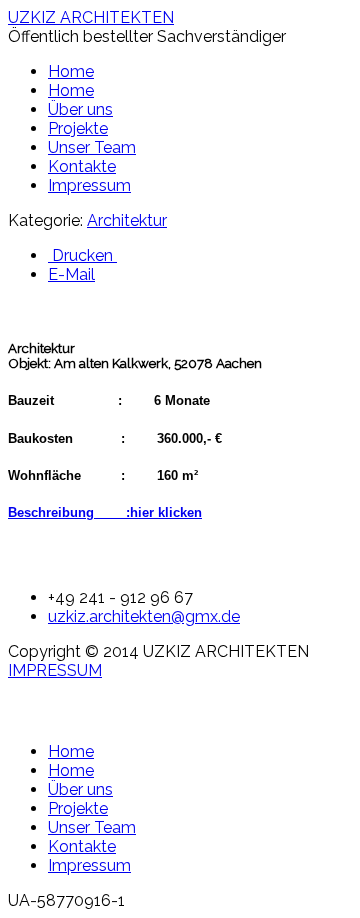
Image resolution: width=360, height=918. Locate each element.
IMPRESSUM (55, 670)
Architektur (127, 220)
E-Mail (71, 274)
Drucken (82, 255)
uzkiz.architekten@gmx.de (144, 616)
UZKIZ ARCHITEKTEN (91, 17)
